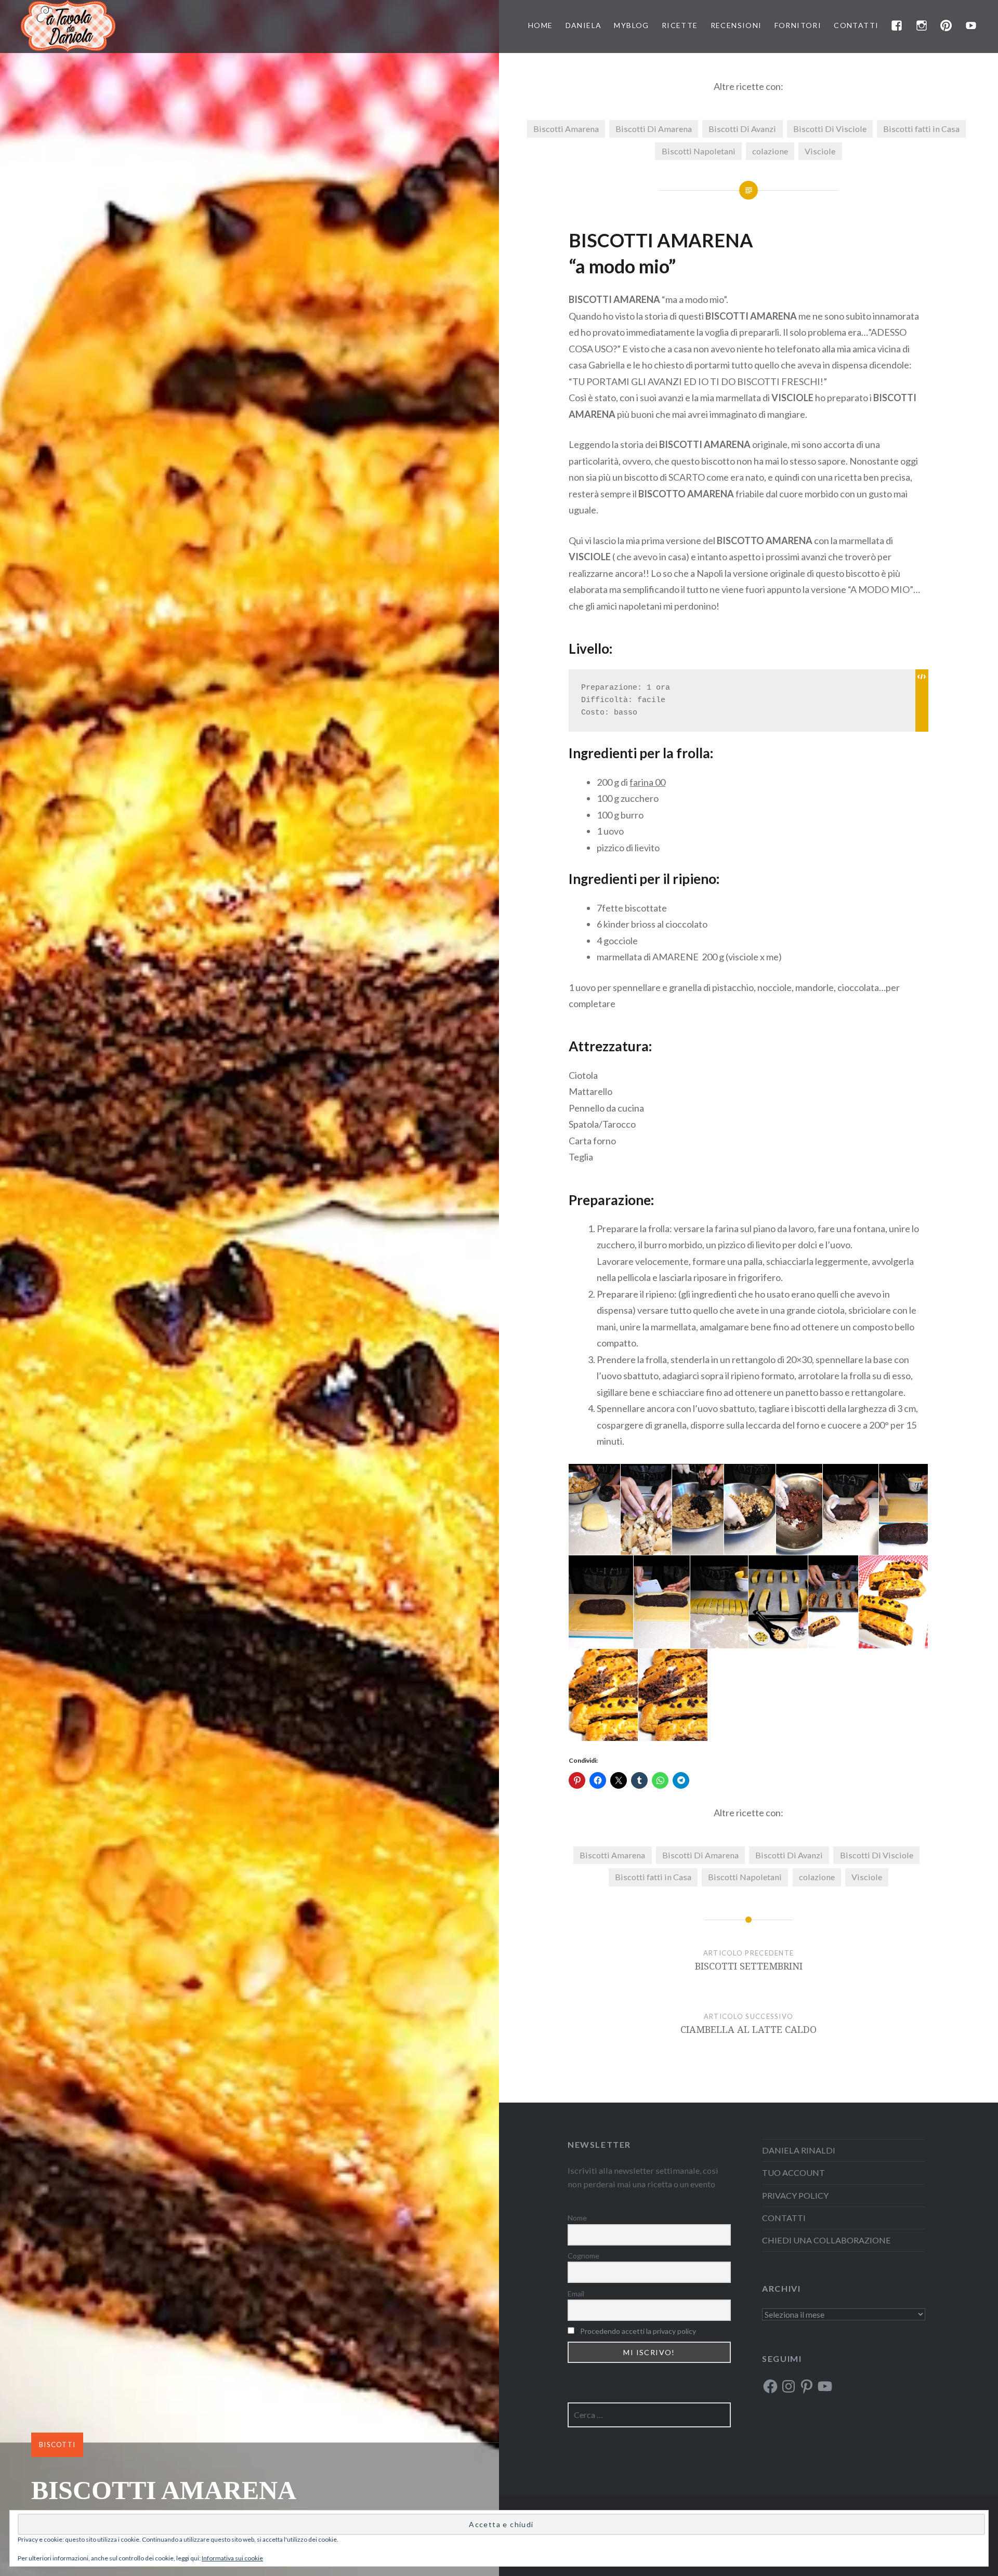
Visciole (820, 151)
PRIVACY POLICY (795, 2195)
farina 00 (647, 782)
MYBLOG (631, 25)
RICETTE (680, 25)
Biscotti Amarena (566, 129)
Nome (577, 2218)
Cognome (583, 2256)
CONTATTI (856, 25)
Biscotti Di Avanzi (742, 129)
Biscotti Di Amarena (654, 129)
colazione (770, 151)
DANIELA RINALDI (799, 2150)
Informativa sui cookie (232, 2558)
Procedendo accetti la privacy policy (638, 2331)
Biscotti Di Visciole (830, 129)
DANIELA (584, 25)
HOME (541, 25)
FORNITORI (798, 25)
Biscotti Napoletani (699, 151)
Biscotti (57, 2445)
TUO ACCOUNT (793, 2172)
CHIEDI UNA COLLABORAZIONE (826, 2240)
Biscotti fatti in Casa (921, 129)
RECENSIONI (736, 25)
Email (576, 2294)
